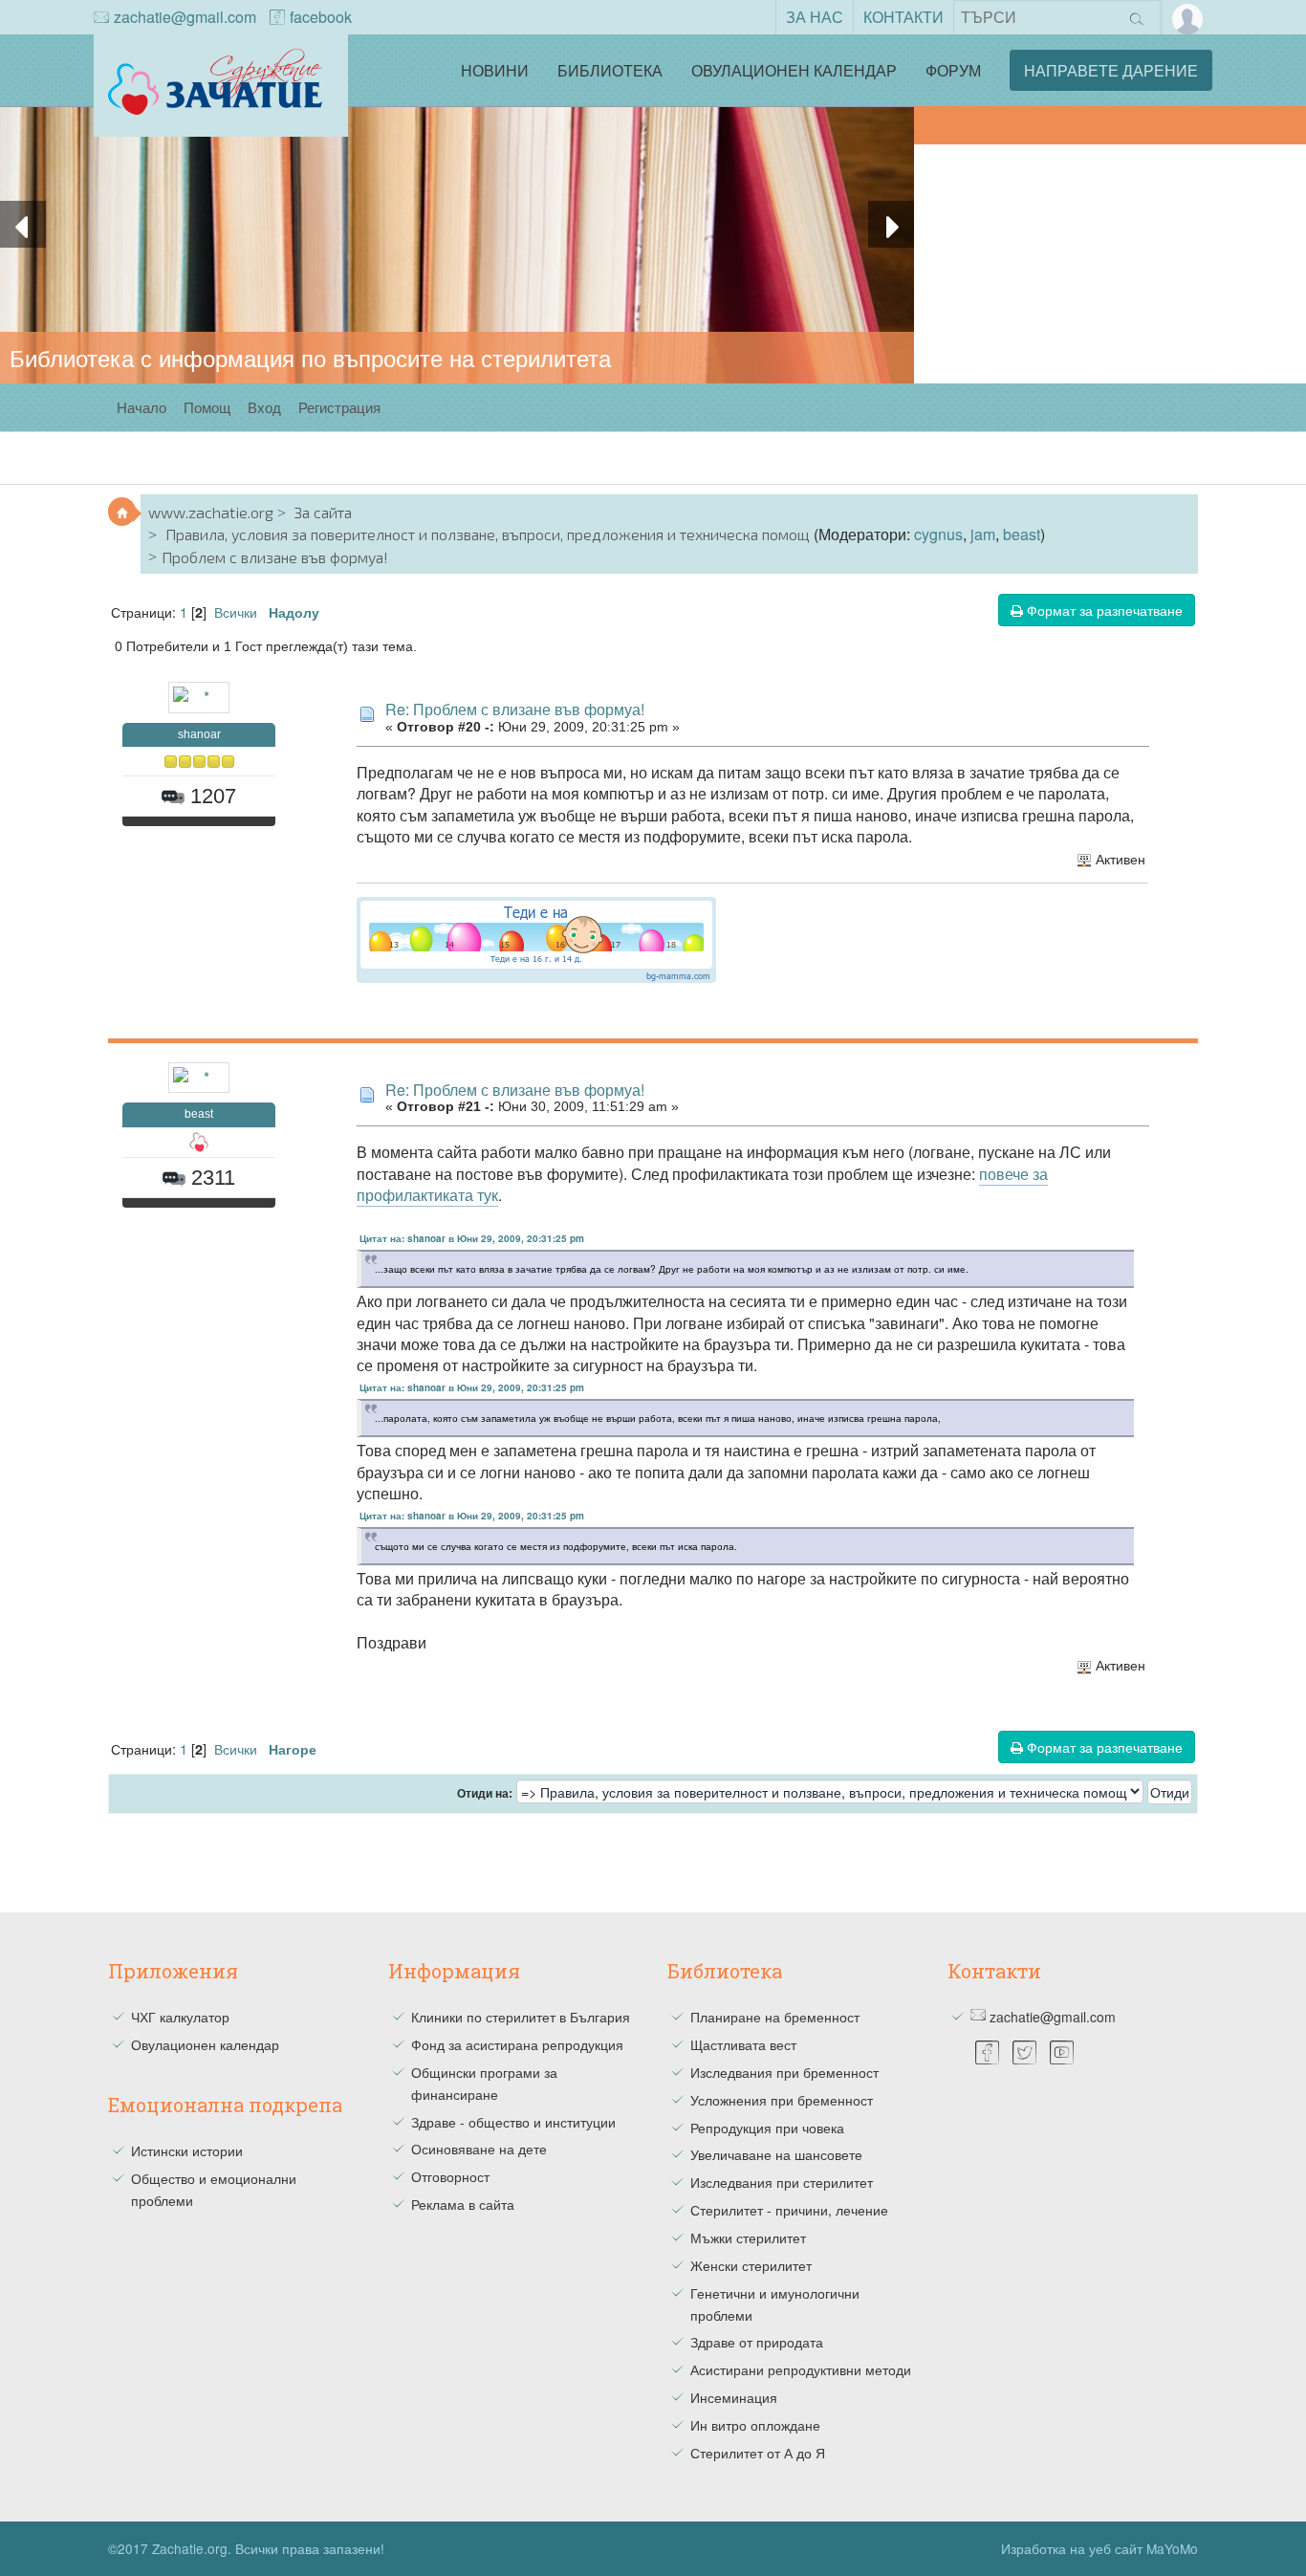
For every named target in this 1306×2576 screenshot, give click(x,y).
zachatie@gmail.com (185, 17)
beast (1022, 534)
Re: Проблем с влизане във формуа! (515, 709)
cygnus (938, 534)
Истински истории (187, 2150)
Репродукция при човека (767, 2128)
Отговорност (450, 2176)
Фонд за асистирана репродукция (517, 2044)
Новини (495, 70)
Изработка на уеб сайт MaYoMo (1099, 2548)
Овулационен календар (794, 70)
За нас (815, 17)
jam (983, 534)
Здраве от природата (757, 2342)
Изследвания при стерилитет (782, 2182)
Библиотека (610, 70)
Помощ (207, 407)
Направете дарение (1111, 70)
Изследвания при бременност (784, 2072)
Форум (953, 70)
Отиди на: (485, 1794)
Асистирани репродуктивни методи (801, 2369)
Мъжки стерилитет (748, 2238)
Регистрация (339, 407)
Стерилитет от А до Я (758, 2453)
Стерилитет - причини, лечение (789, 2210)
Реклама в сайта (463, 2204)
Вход (264, 407)
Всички (236, 611)
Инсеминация (734, 2397)
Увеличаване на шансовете (776, 2154)
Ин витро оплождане (755, 2425)
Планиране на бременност (775, 2017)
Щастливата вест (743, 2044)
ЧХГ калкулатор (180, 2017)
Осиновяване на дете (479, 2149)
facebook (321, 17)
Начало (141, 407)
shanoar (199, 734)
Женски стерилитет (751, 2265)
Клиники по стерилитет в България (521, 2017)
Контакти (903, 17)
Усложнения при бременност (782, 2100)
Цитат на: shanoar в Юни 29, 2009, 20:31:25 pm (472, 1238)
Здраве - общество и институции (513, 2122)
